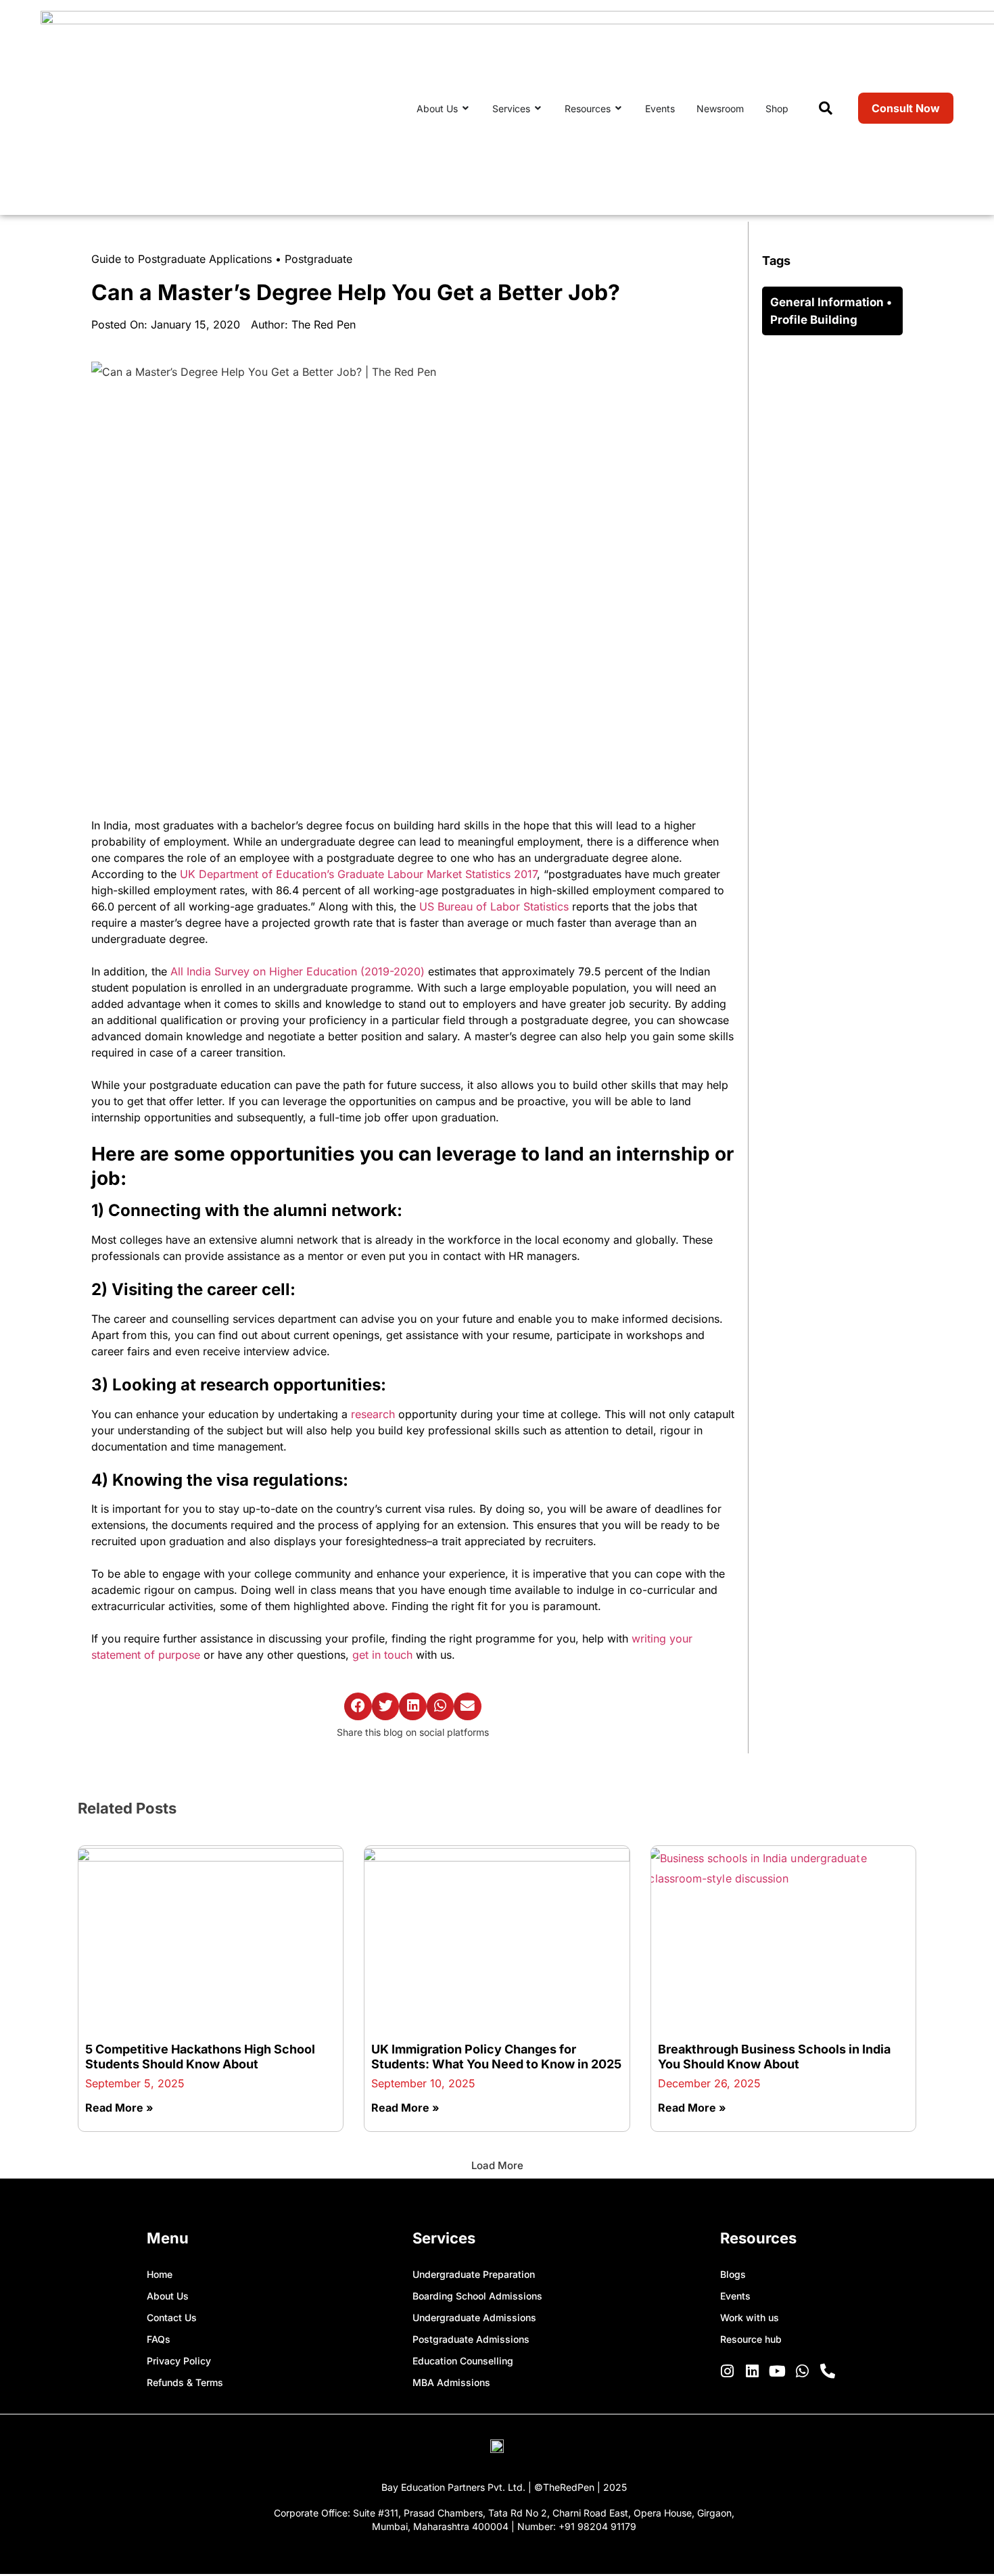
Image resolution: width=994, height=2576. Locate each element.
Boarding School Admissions (477, 2296)
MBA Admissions (451, 2382)
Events (735, 2296)
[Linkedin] (753, 2371)
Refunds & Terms (185, 2382)
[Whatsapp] (803, 2371)
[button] (358, 1706)
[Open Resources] (619, 108)
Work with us (750, 2317)
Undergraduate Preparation (474, 2274)
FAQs (159, 2339)
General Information (827, 302)
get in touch (382, 1655)
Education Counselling (463, 2361)
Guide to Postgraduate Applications (182, 259)
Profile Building (814, 320)
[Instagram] (728, 2371)
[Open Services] (538, 108)
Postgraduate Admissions (471, 2339)
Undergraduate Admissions (474, 2317)
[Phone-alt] (828, 2371)
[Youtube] (778, 2371)
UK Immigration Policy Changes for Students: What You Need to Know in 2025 (496, 2057)
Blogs (733, 2274)
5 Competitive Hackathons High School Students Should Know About (200, 2057)
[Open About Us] (466, 108)
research (373, 1414)
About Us (168, 2296)
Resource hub (751, 2339)
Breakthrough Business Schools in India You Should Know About (774, 2057)
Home (160, 2274)
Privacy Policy (179, 2361)
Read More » (119, 2108)
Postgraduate (318, 259)
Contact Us (172, 2317)
